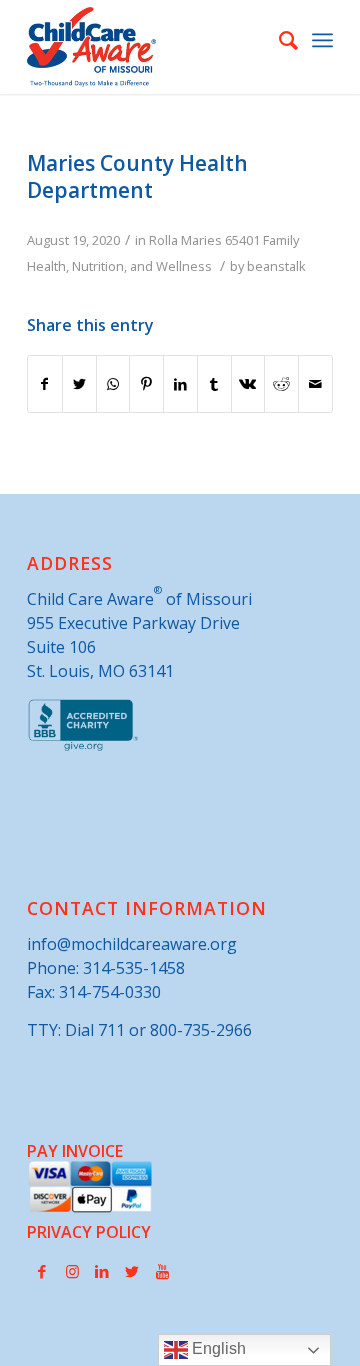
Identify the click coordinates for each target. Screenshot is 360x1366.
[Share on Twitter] (79, 384)
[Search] (278, 40)
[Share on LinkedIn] (180, 384)
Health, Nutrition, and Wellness (119, 266)
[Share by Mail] (315, 384)
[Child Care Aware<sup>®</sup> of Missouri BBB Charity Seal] (83, 747)
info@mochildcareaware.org (132, 944)
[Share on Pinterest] (146, 384)
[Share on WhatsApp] (113, 384)
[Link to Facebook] (42, 1271)
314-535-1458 (134, 968)
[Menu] (322, 40)
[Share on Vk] (248, 384)
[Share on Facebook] (45, 384)
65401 (242, 240)
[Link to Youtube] (162, 1271)
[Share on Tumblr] (214, 384)
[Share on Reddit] (281, 384)
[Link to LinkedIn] (102, 1271)
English (217, 1348)
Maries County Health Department (137, 176)
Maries (201, 240)
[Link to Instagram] (72, 1271)
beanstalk (276, 266)
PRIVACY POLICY (89, 1232)
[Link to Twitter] (132, 1271)
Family (281, 240)
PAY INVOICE (75, 1151)
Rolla (163, 240)
